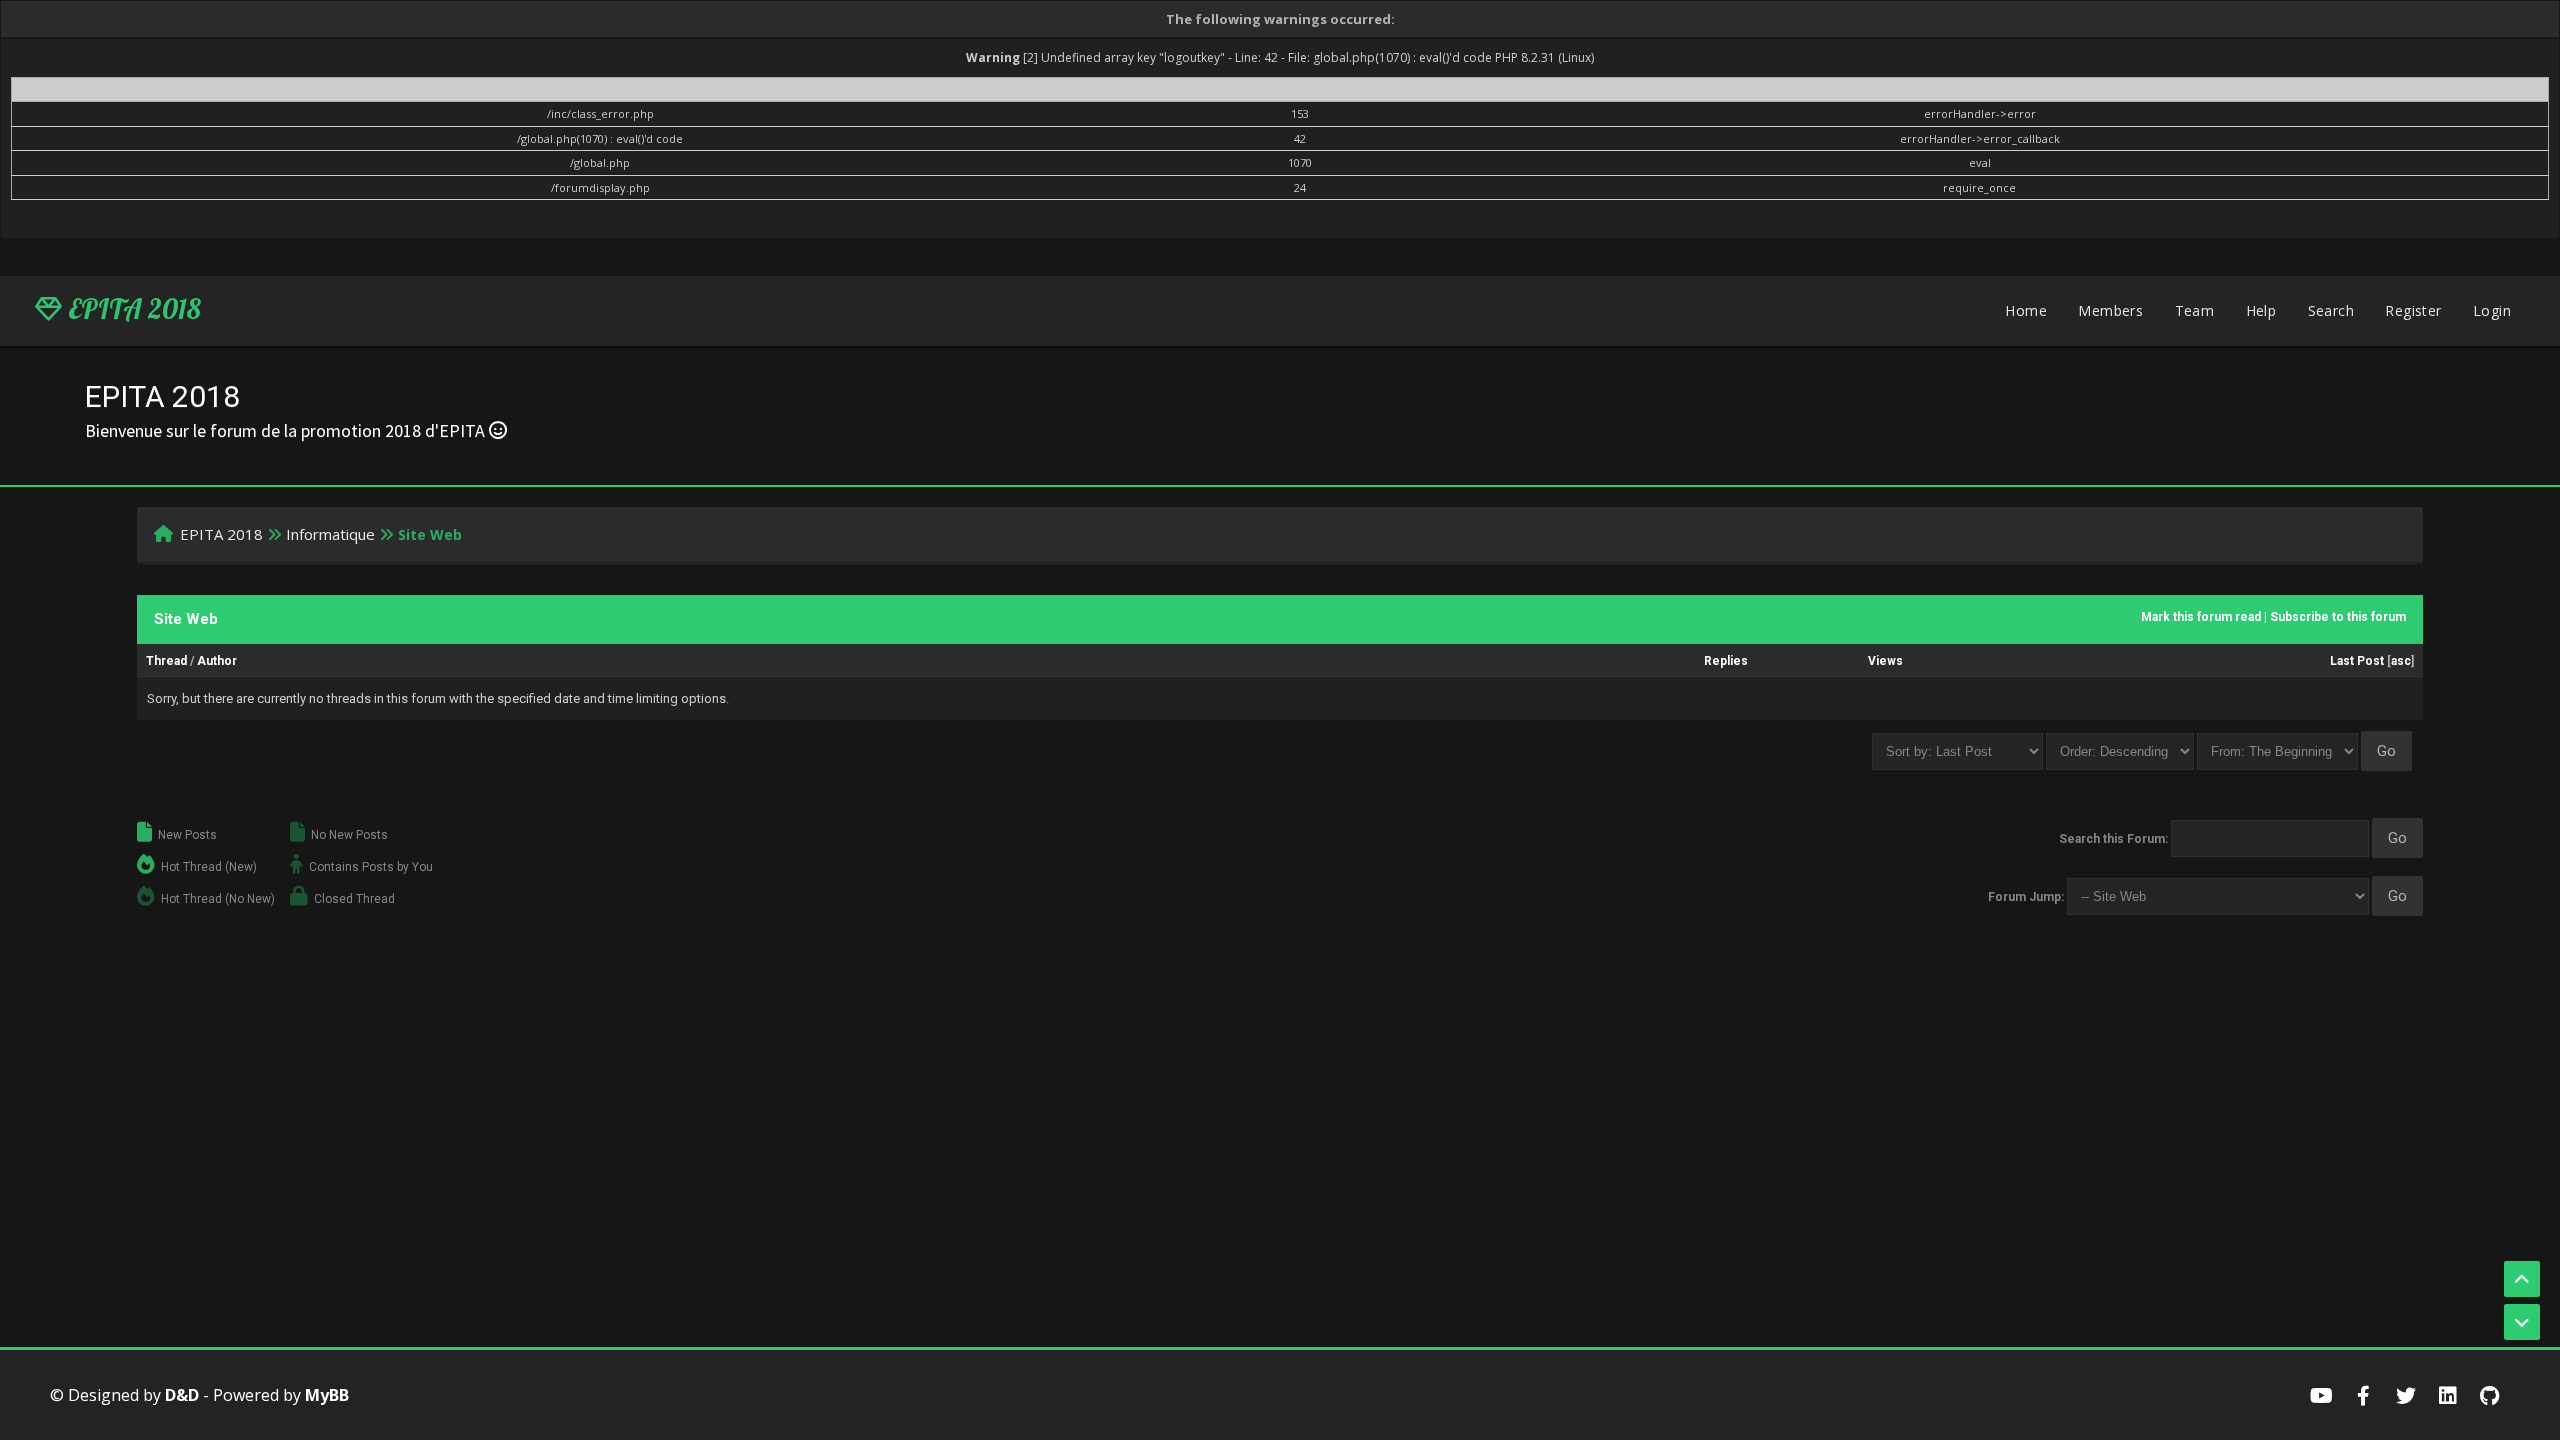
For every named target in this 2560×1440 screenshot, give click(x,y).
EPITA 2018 (131, 309)
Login (2492, 310)
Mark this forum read (2201, 617)
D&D (182, 1395)
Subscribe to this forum (2338, 617)
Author (217, 661)
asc (2401, 661)
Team (2195, 310)
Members (2110, 310)
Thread (166, 661)
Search (2331, 310)
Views (1885, 661)
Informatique (330, 534)
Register (2413, 310)
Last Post (2357, 661)
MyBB (327, 1395)
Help (2261, 310)
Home (2026, 310)
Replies (1726, 661)
